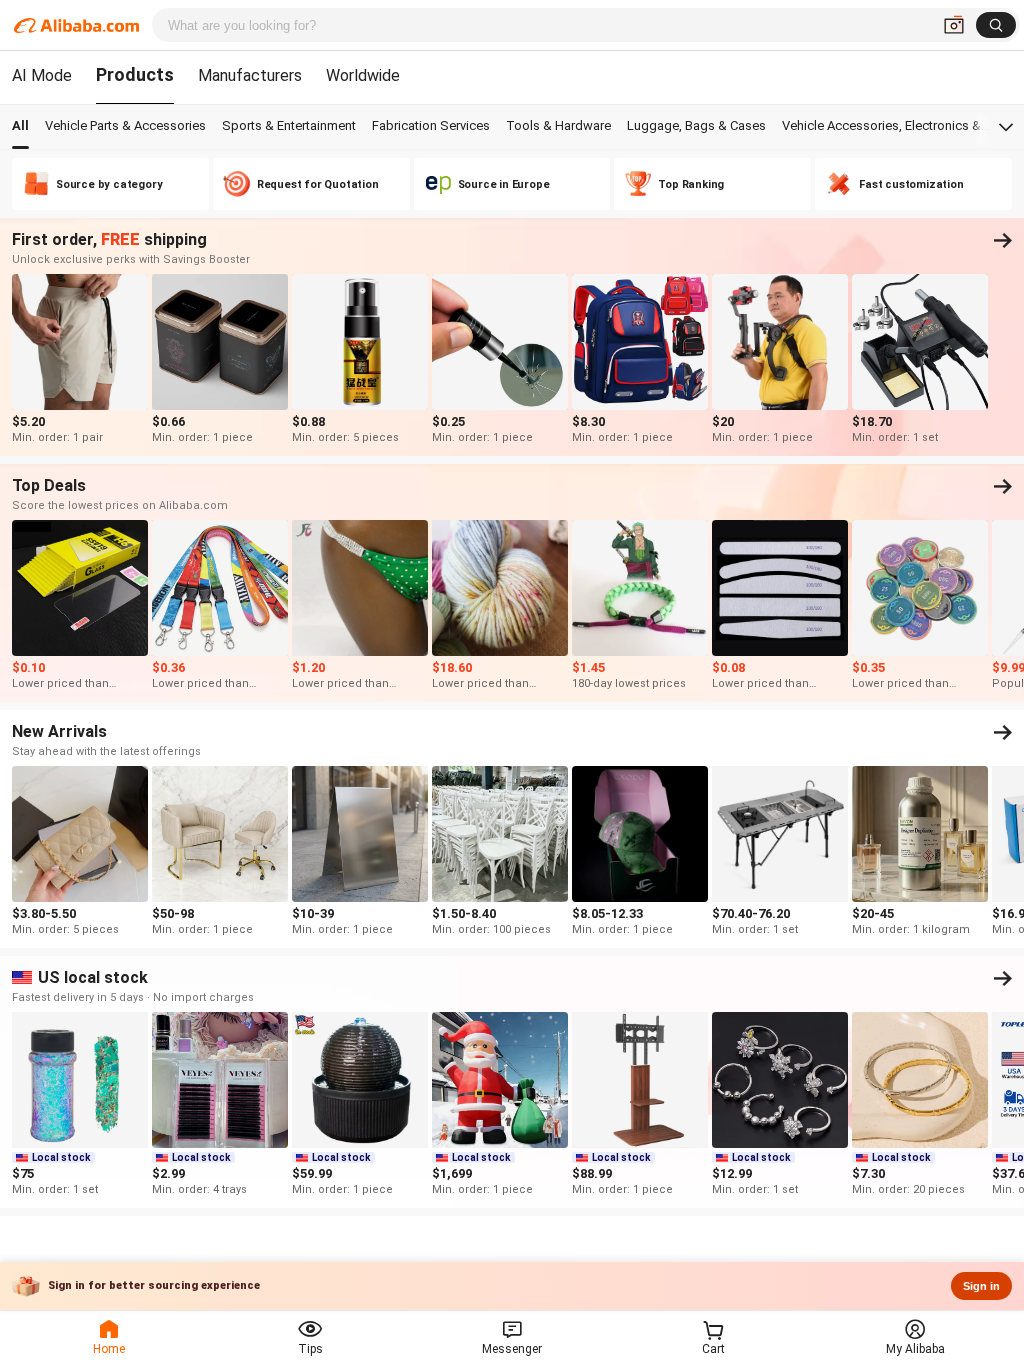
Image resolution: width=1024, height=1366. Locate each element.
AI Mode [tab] (42, 75)
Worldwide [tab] (363, 75)
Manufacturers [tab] (250, 75)
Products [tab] (135, 74)
